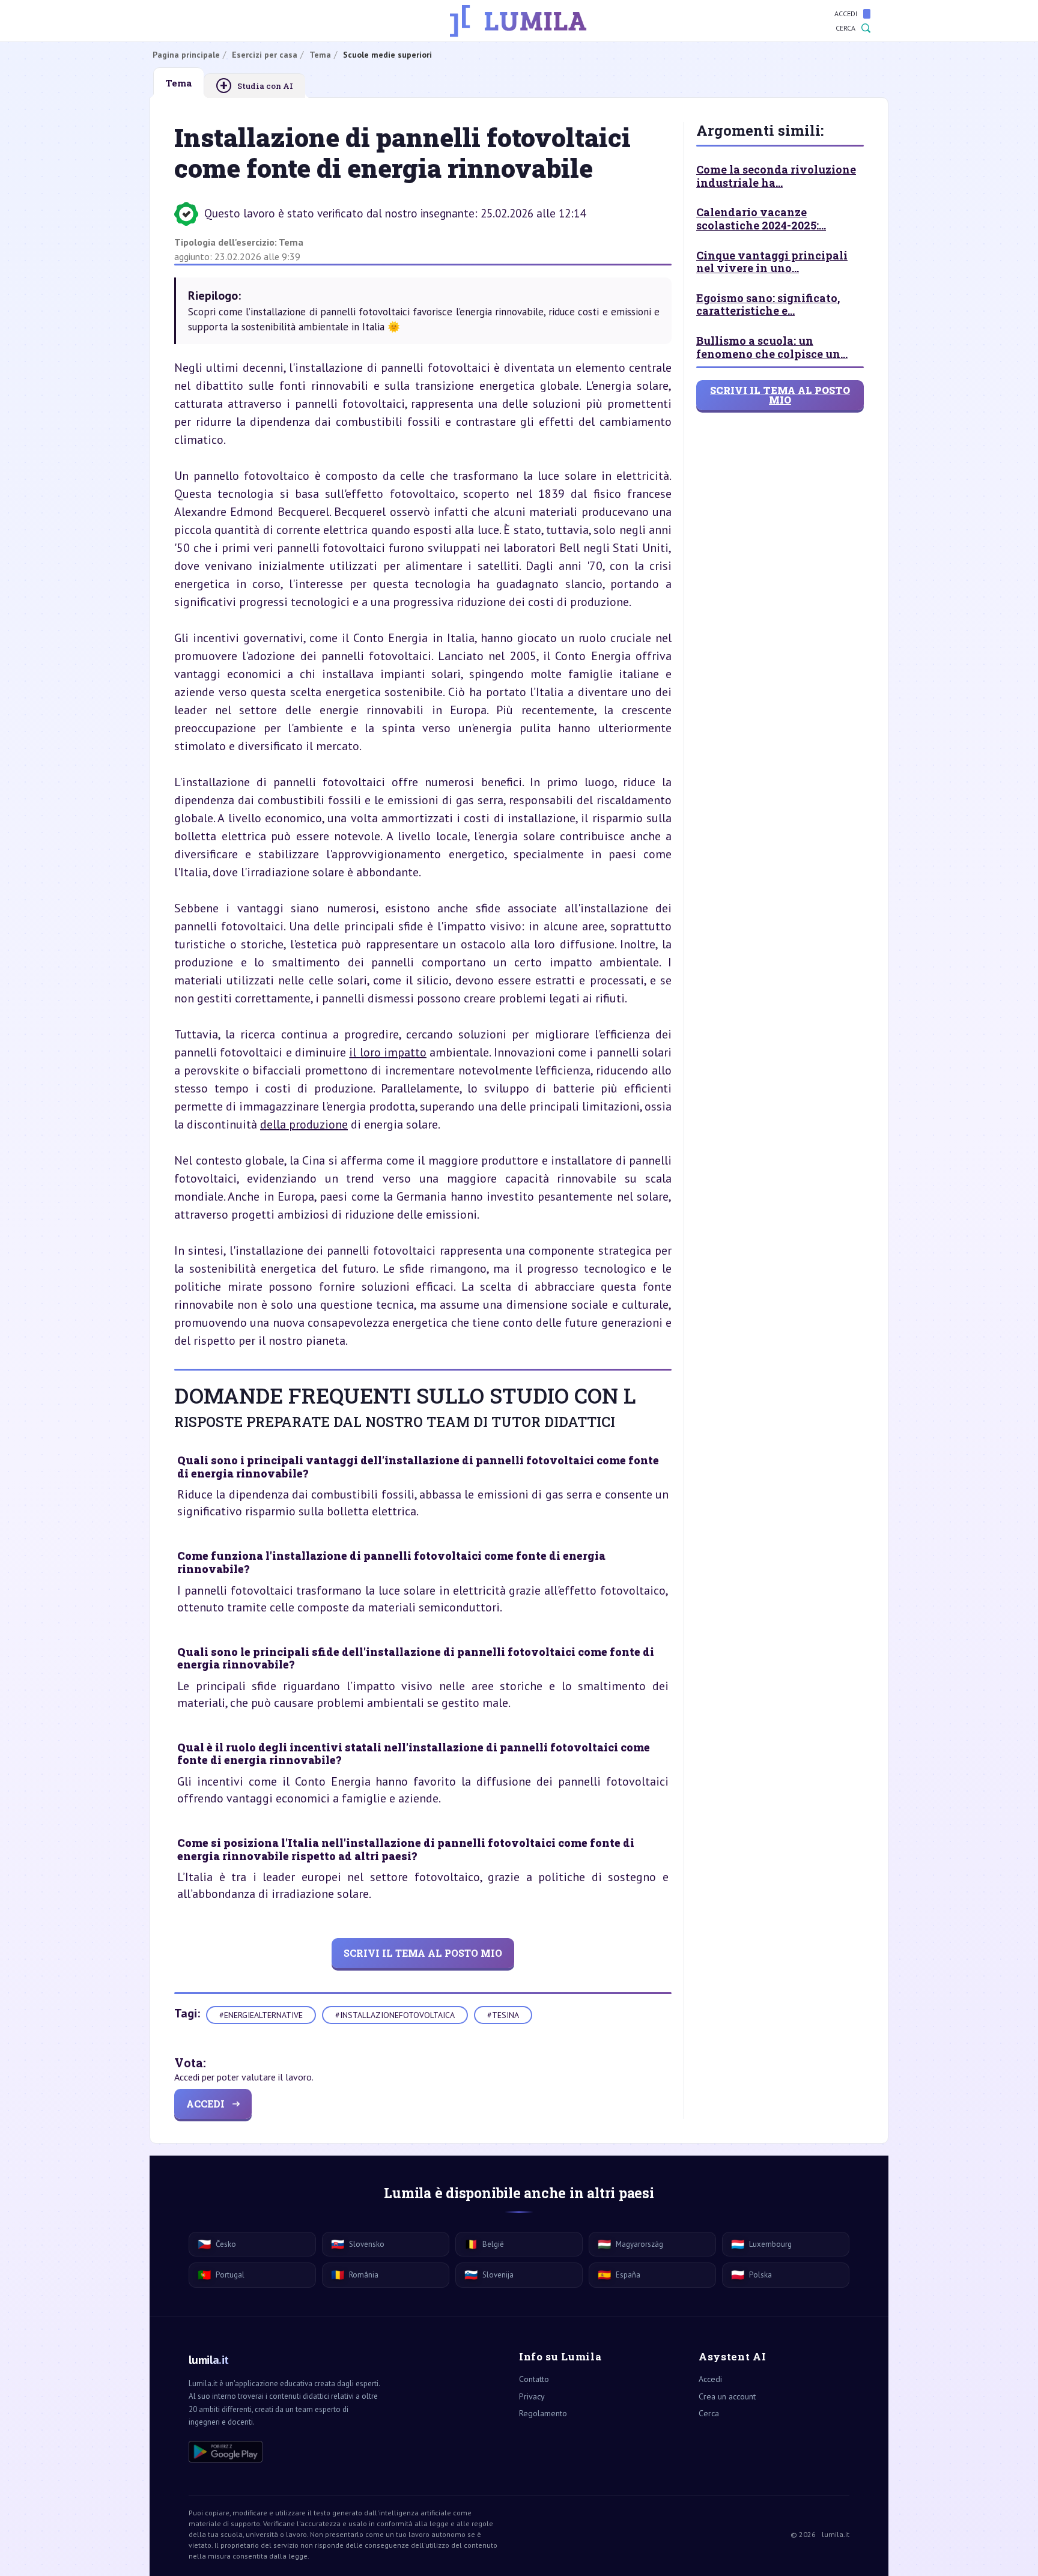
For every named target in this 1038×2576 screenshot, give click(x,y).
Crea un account (727, 2396)
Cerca (845, 28)
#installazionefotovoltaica (395, 2015)
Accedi (846, 14)
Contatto (534, 2379)
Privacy (532, 2396)
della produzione (304, 1124)
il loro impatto (388, 1052)
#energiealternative (261, 2015)
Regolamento (543, 2413)
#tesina (503, 2015)
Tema (291, 242)
